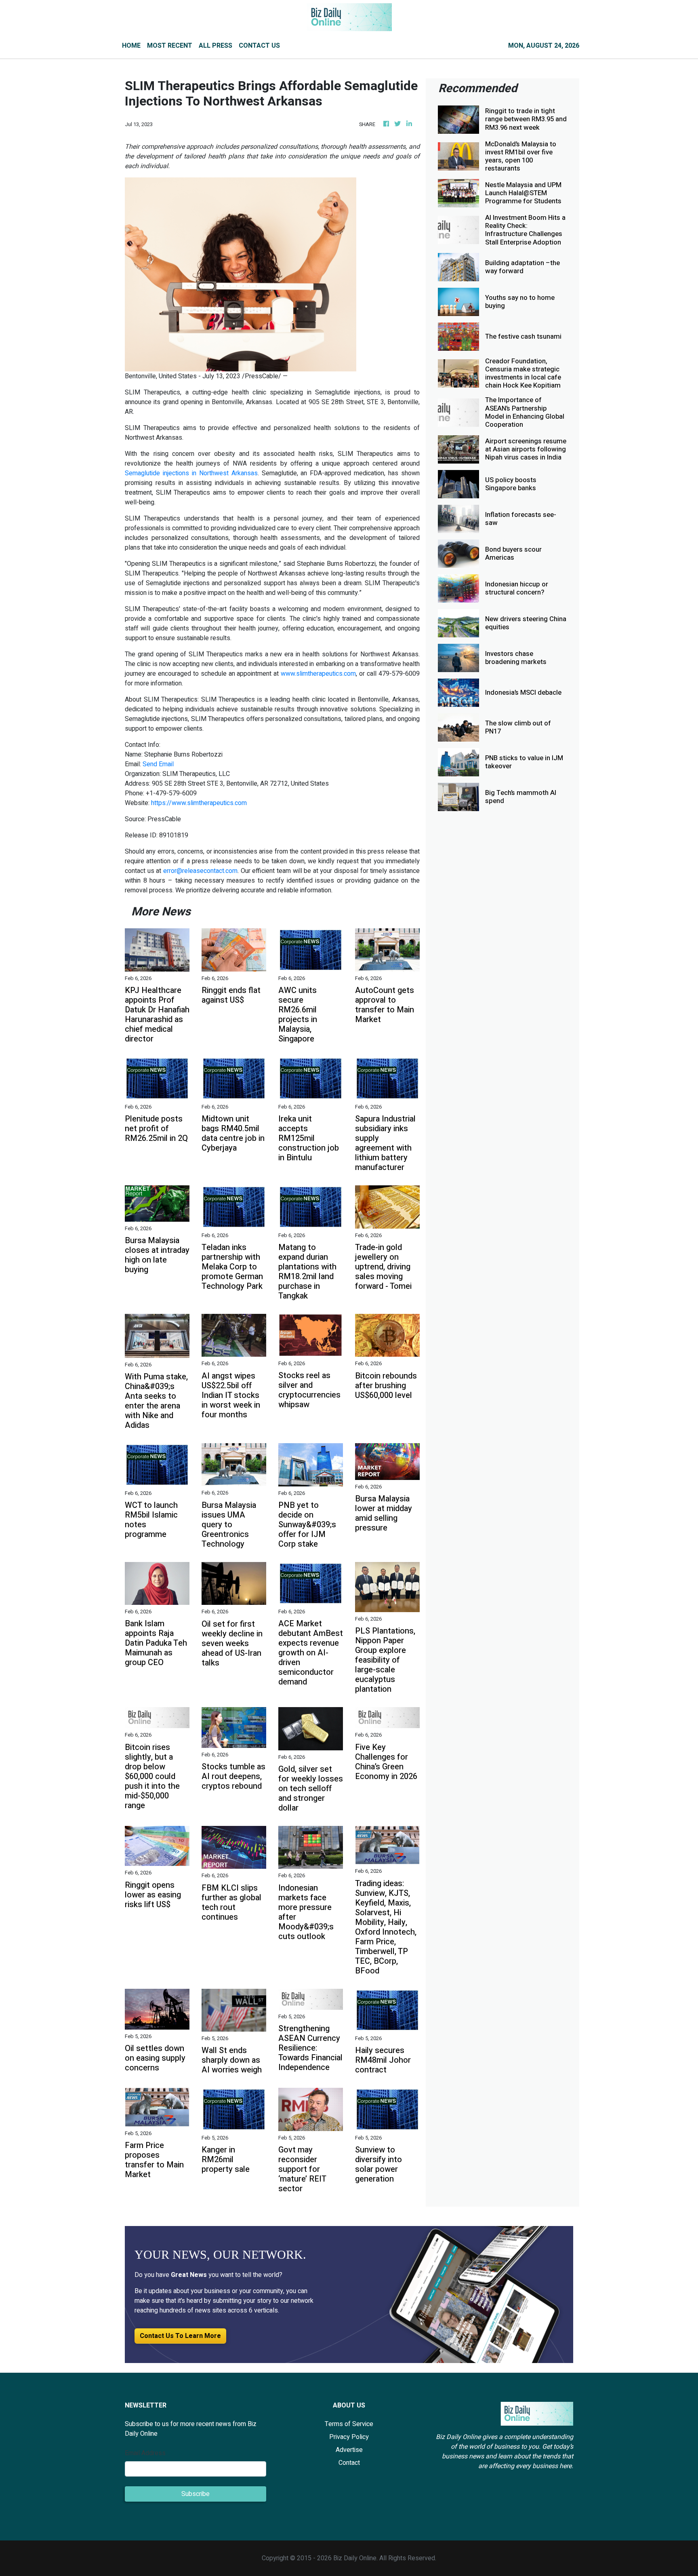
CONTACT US (259, 46)
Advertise (349, 2450)
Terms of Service (349, 2424)
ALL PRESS (215, 46)
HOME (131, 46)
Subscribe (196, 2494)
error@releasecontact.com (200, 871)
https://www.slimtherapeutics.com (199, 803)
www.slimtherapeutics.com (318, 674)
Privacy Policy (349, 2437)
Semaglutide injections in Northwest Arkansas (191, 473)
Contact (349, 2463)
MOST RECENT (170, 46)
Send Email (158, 764)
